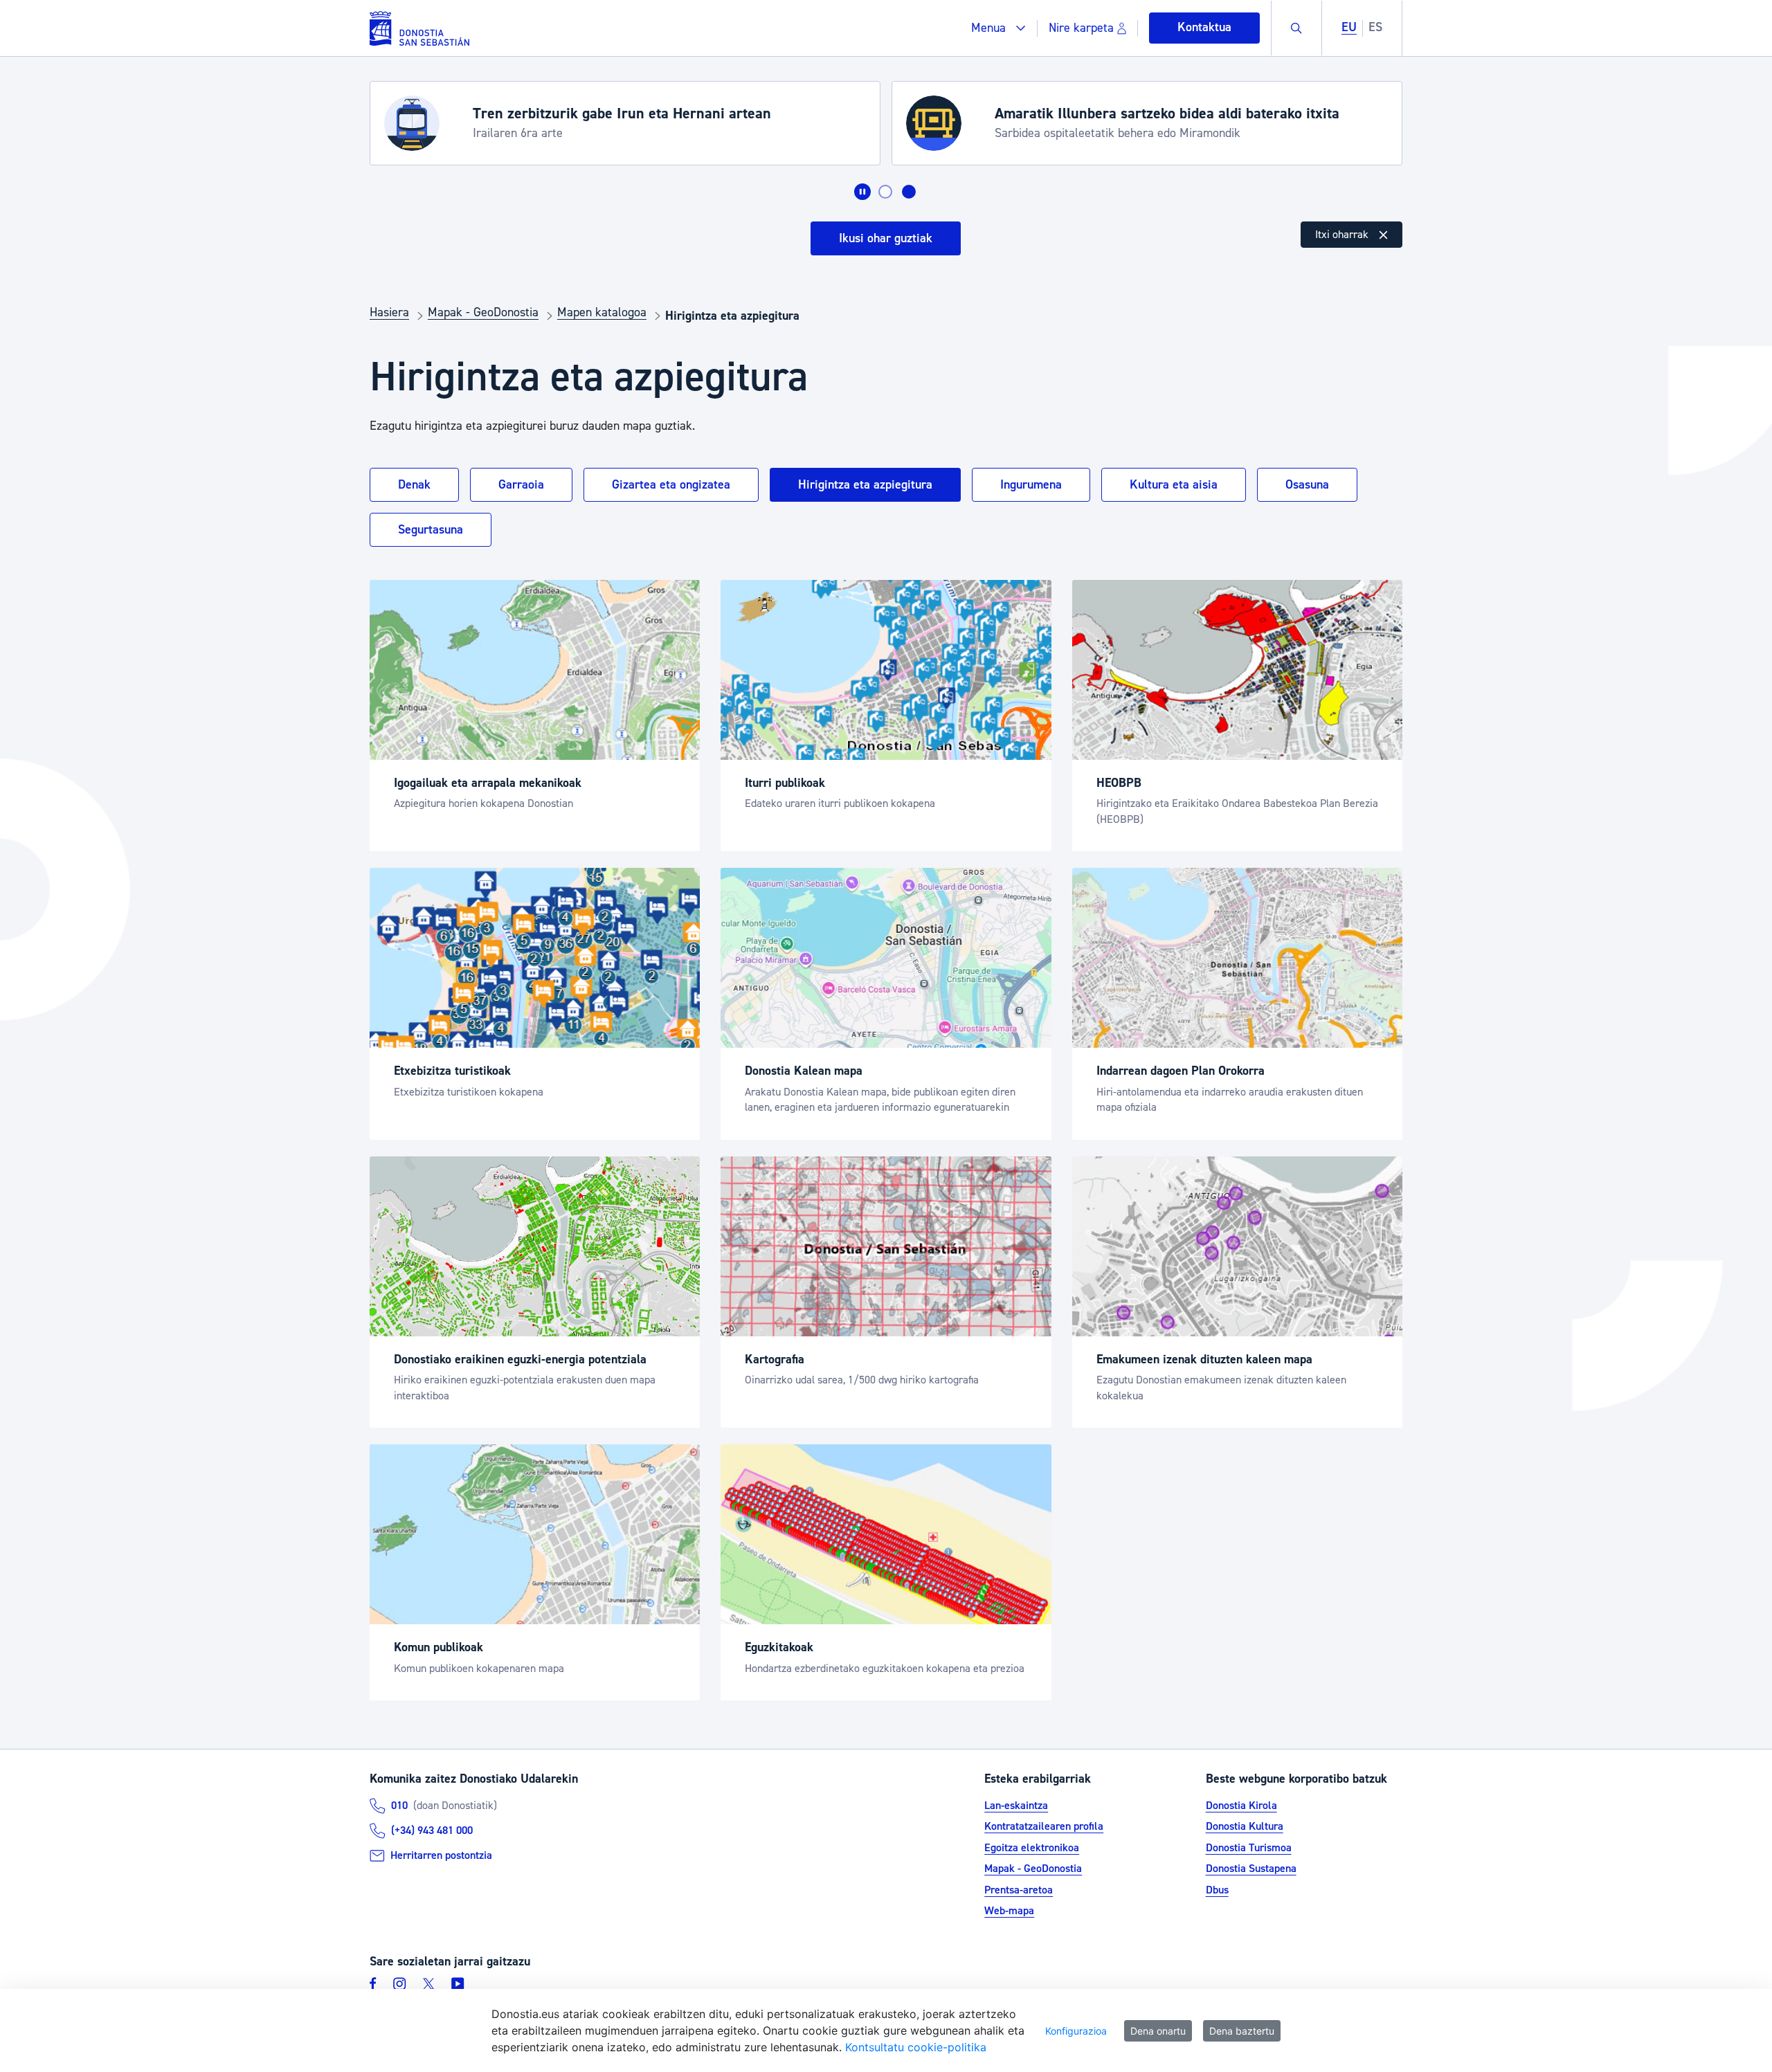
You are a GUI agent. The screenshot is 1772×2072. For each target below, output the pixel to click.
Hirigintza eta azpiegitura (865, 485)
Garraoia (521, 485)
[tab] (885, 192)
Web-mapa (1009, 1911)
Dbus (1217, 1890)
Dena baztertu (1242, 2031)
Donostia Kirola (1241, 1806)
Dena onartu (1158, 2031)
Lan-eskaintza (1016, 1806)
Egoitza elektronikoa (1032, 1848)
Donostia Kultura (1245, 1826)
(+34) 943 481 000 (432, 1830)
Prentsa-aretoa (1019, 1890)
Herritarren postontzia (441, 1855)
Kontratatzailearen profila (1044, 1826)
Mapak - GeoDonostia (1033, 1869)
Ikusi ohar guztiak (886, 238)
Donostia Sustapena (1251, 1869)
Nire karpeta (1081, 28)
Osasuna (1307, 485)
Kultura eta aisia (1174, 485)
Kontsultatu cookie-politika (916, 2047)
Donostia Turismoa (1249, 1848)
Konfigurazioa (1076, 2031)
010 (399, 1806)
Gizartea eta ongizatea (671, 485)
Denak (414, 485)
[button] (998, 28)
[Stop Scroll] (862, 192)
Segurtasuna (431, 530)
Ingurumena (1031, 485)
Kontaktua (1204, 27)
